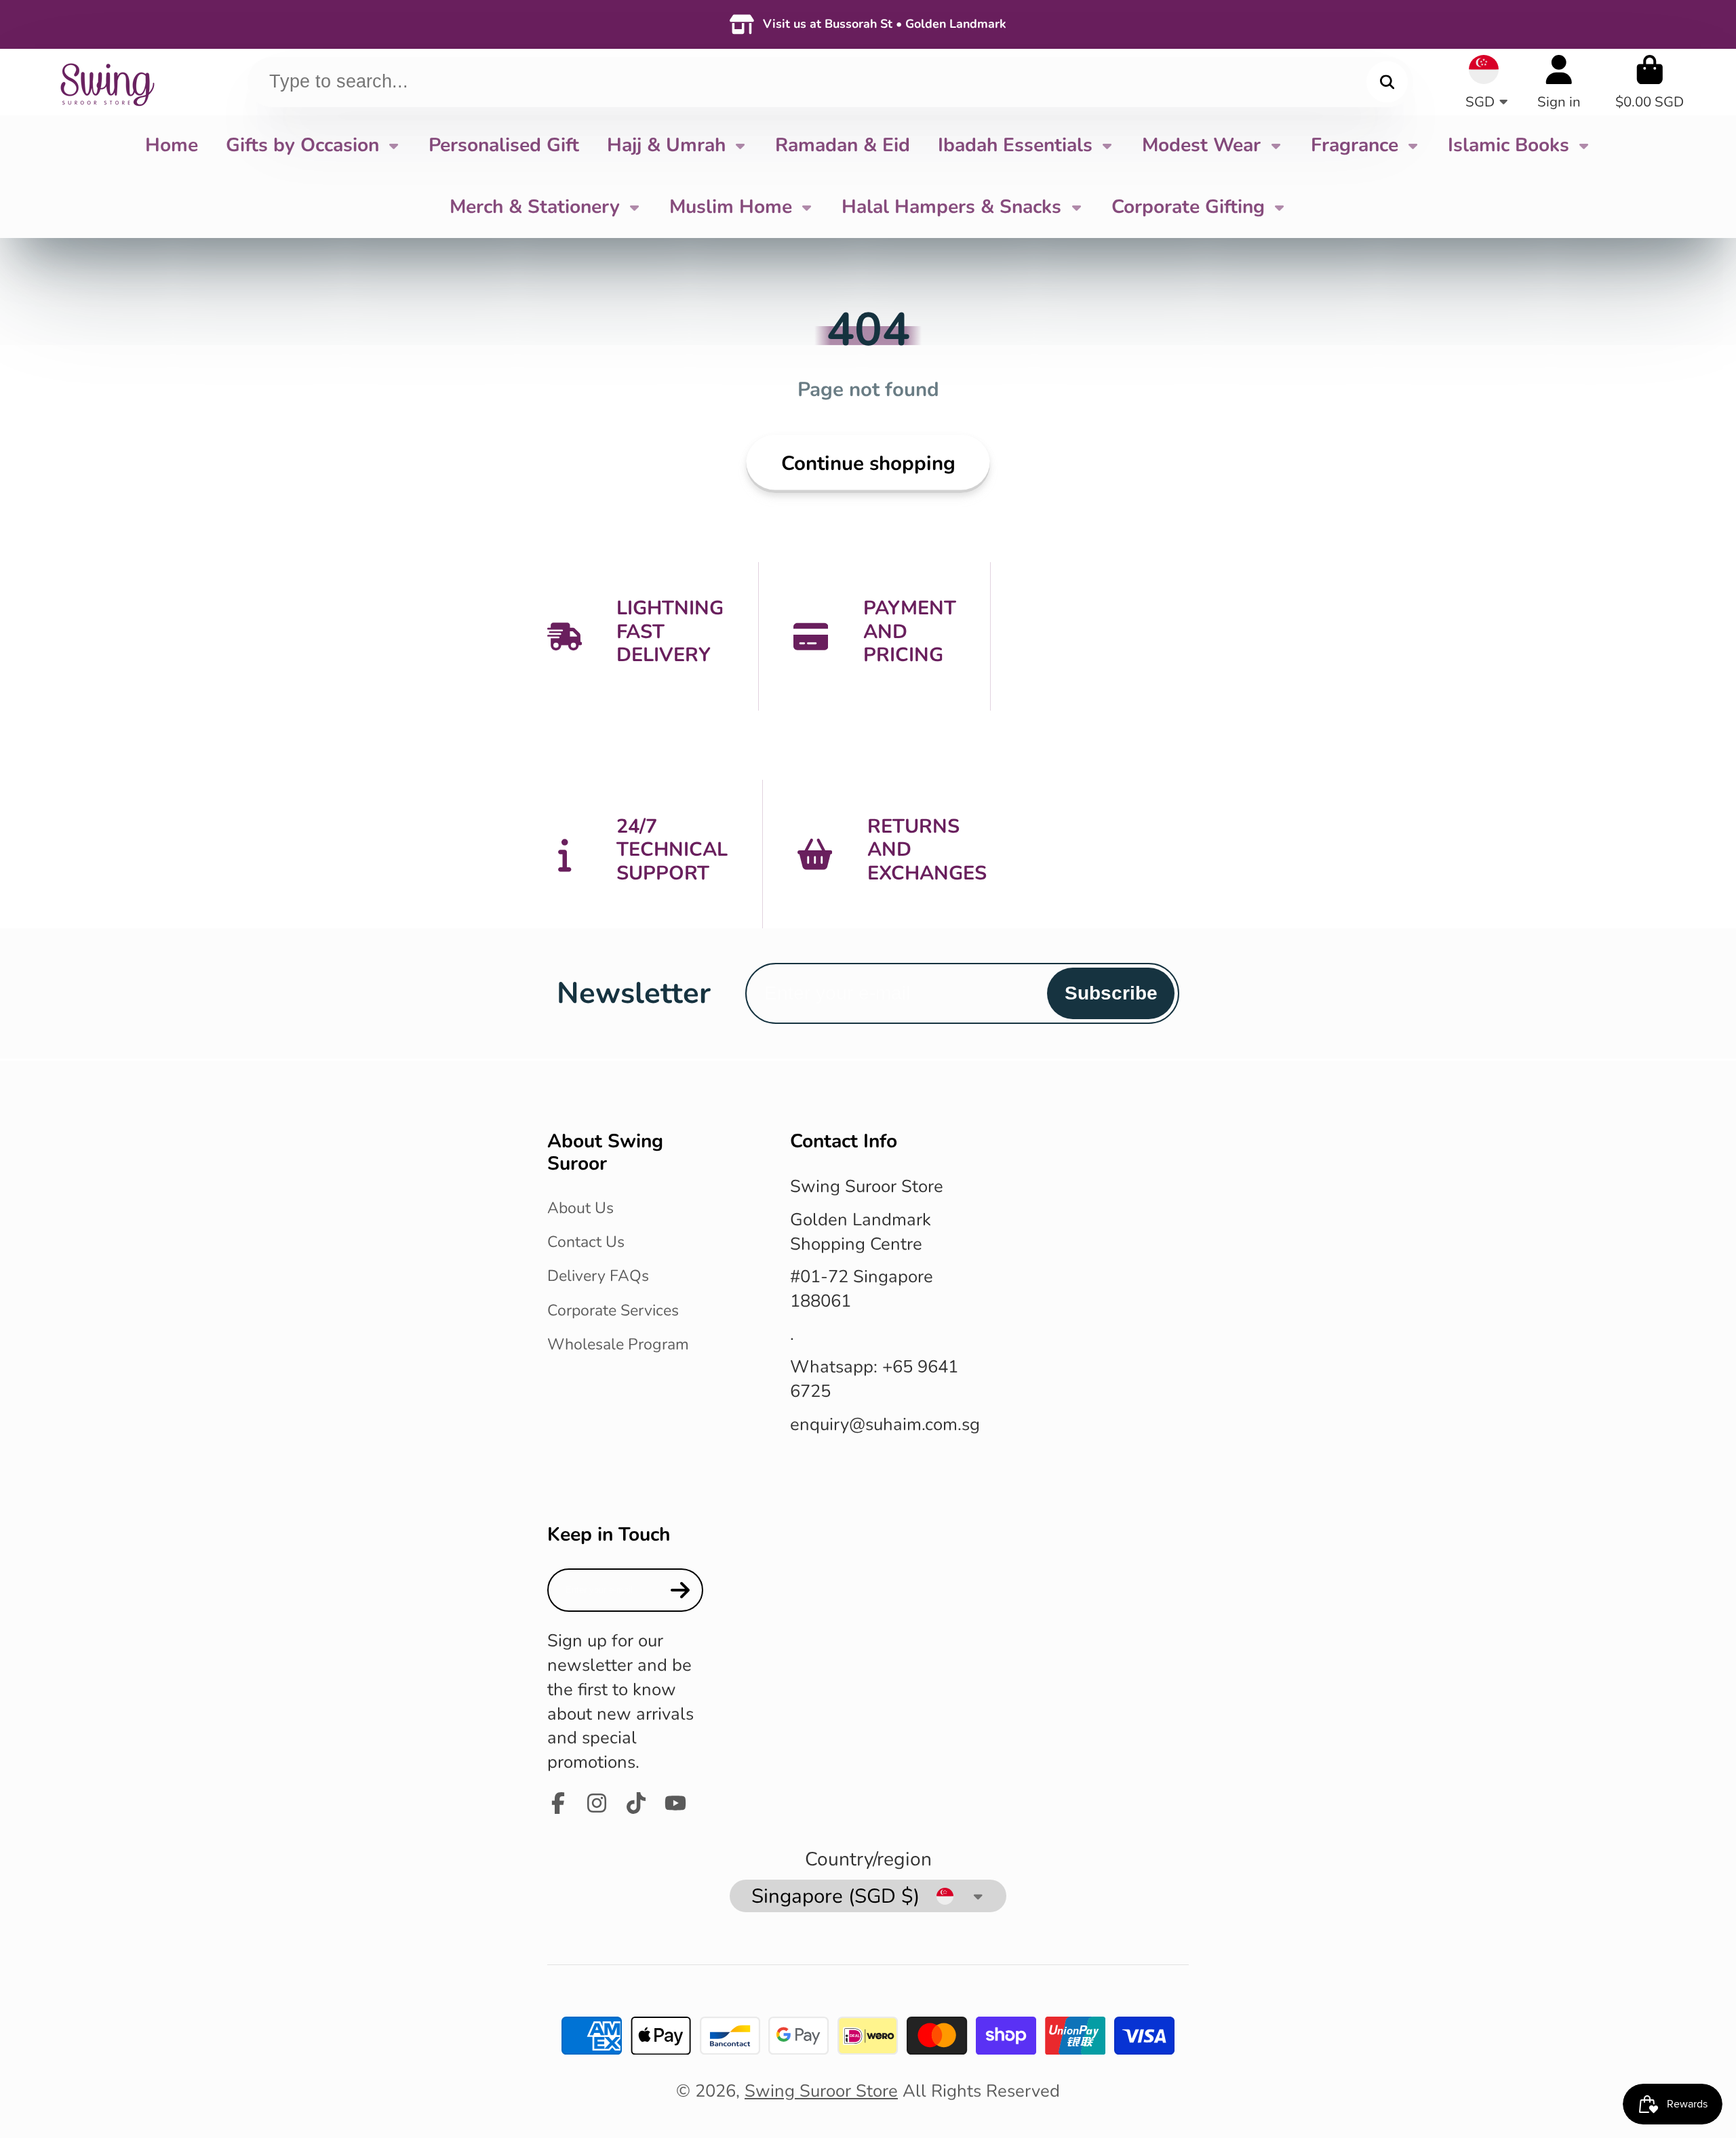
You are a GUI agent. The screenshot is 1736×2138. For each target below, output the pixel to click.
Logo (106, 82)
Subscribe (1111, 993)
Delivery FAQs (598, 1276)
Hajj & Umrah (666, 145)
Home (172, 145)
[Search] (1387, 82)
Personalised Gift (504, 145)
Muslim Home (731, 207)
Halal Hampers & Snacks (951, 207)
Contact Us (586, 1242)
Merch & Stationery (535, 207)
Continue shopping (868, 463)
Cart (1650, 82)
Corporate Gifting (1188, 207)
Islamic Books (1508, 145)
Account (1559, 82)
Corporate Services (613, 1310)
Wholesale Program (618, 1344)
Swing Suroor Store (821, 2091)
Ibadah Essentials (1015, 145)
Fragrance (1355, 145)
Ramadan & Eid (843, 145)
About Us (580, 1208)
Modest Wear (1201, 145)
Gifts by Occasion (302, 145)
